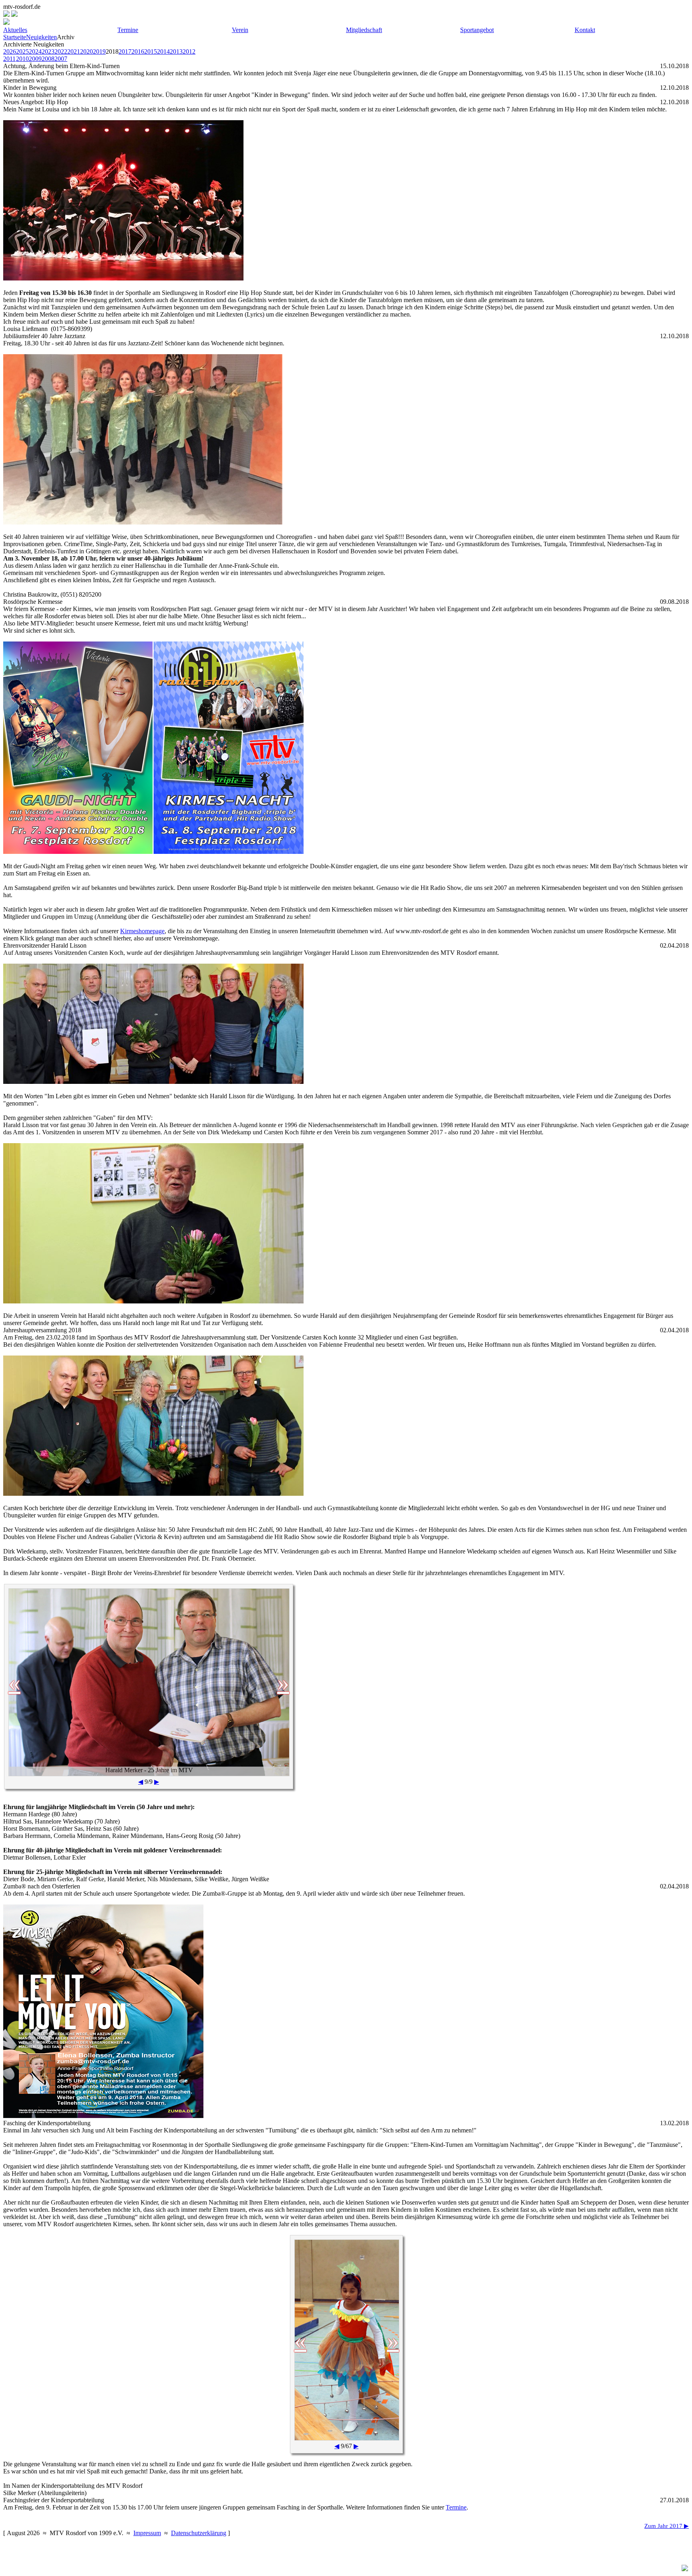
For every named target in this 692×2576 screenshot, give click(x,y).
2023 (48, 51)
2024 (35, 51)
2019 (99, 51)
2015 (151, 51)
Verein (240, 30)
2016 (138, 51)
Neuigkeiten (41, 37)
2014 (163, 51)
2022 (61, 51)
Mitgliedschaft (364, 30)
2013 (176, 51)
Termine (128, 30)
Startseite (15, 37)
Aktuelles (15, 30)
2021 (74, 51)
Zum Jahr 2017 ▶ (667, 2526)
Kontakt (585, 30)
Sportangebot (477, 30)
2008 (48, 59)
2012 (189, 51)
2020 (86, 51)
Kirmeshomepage (142, 931)
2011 (9, 59)
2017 (125, 51)
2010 (22, 59)
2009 (35, 59)
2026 (10, 51)
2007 (61, 59)
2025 (22, 51)
